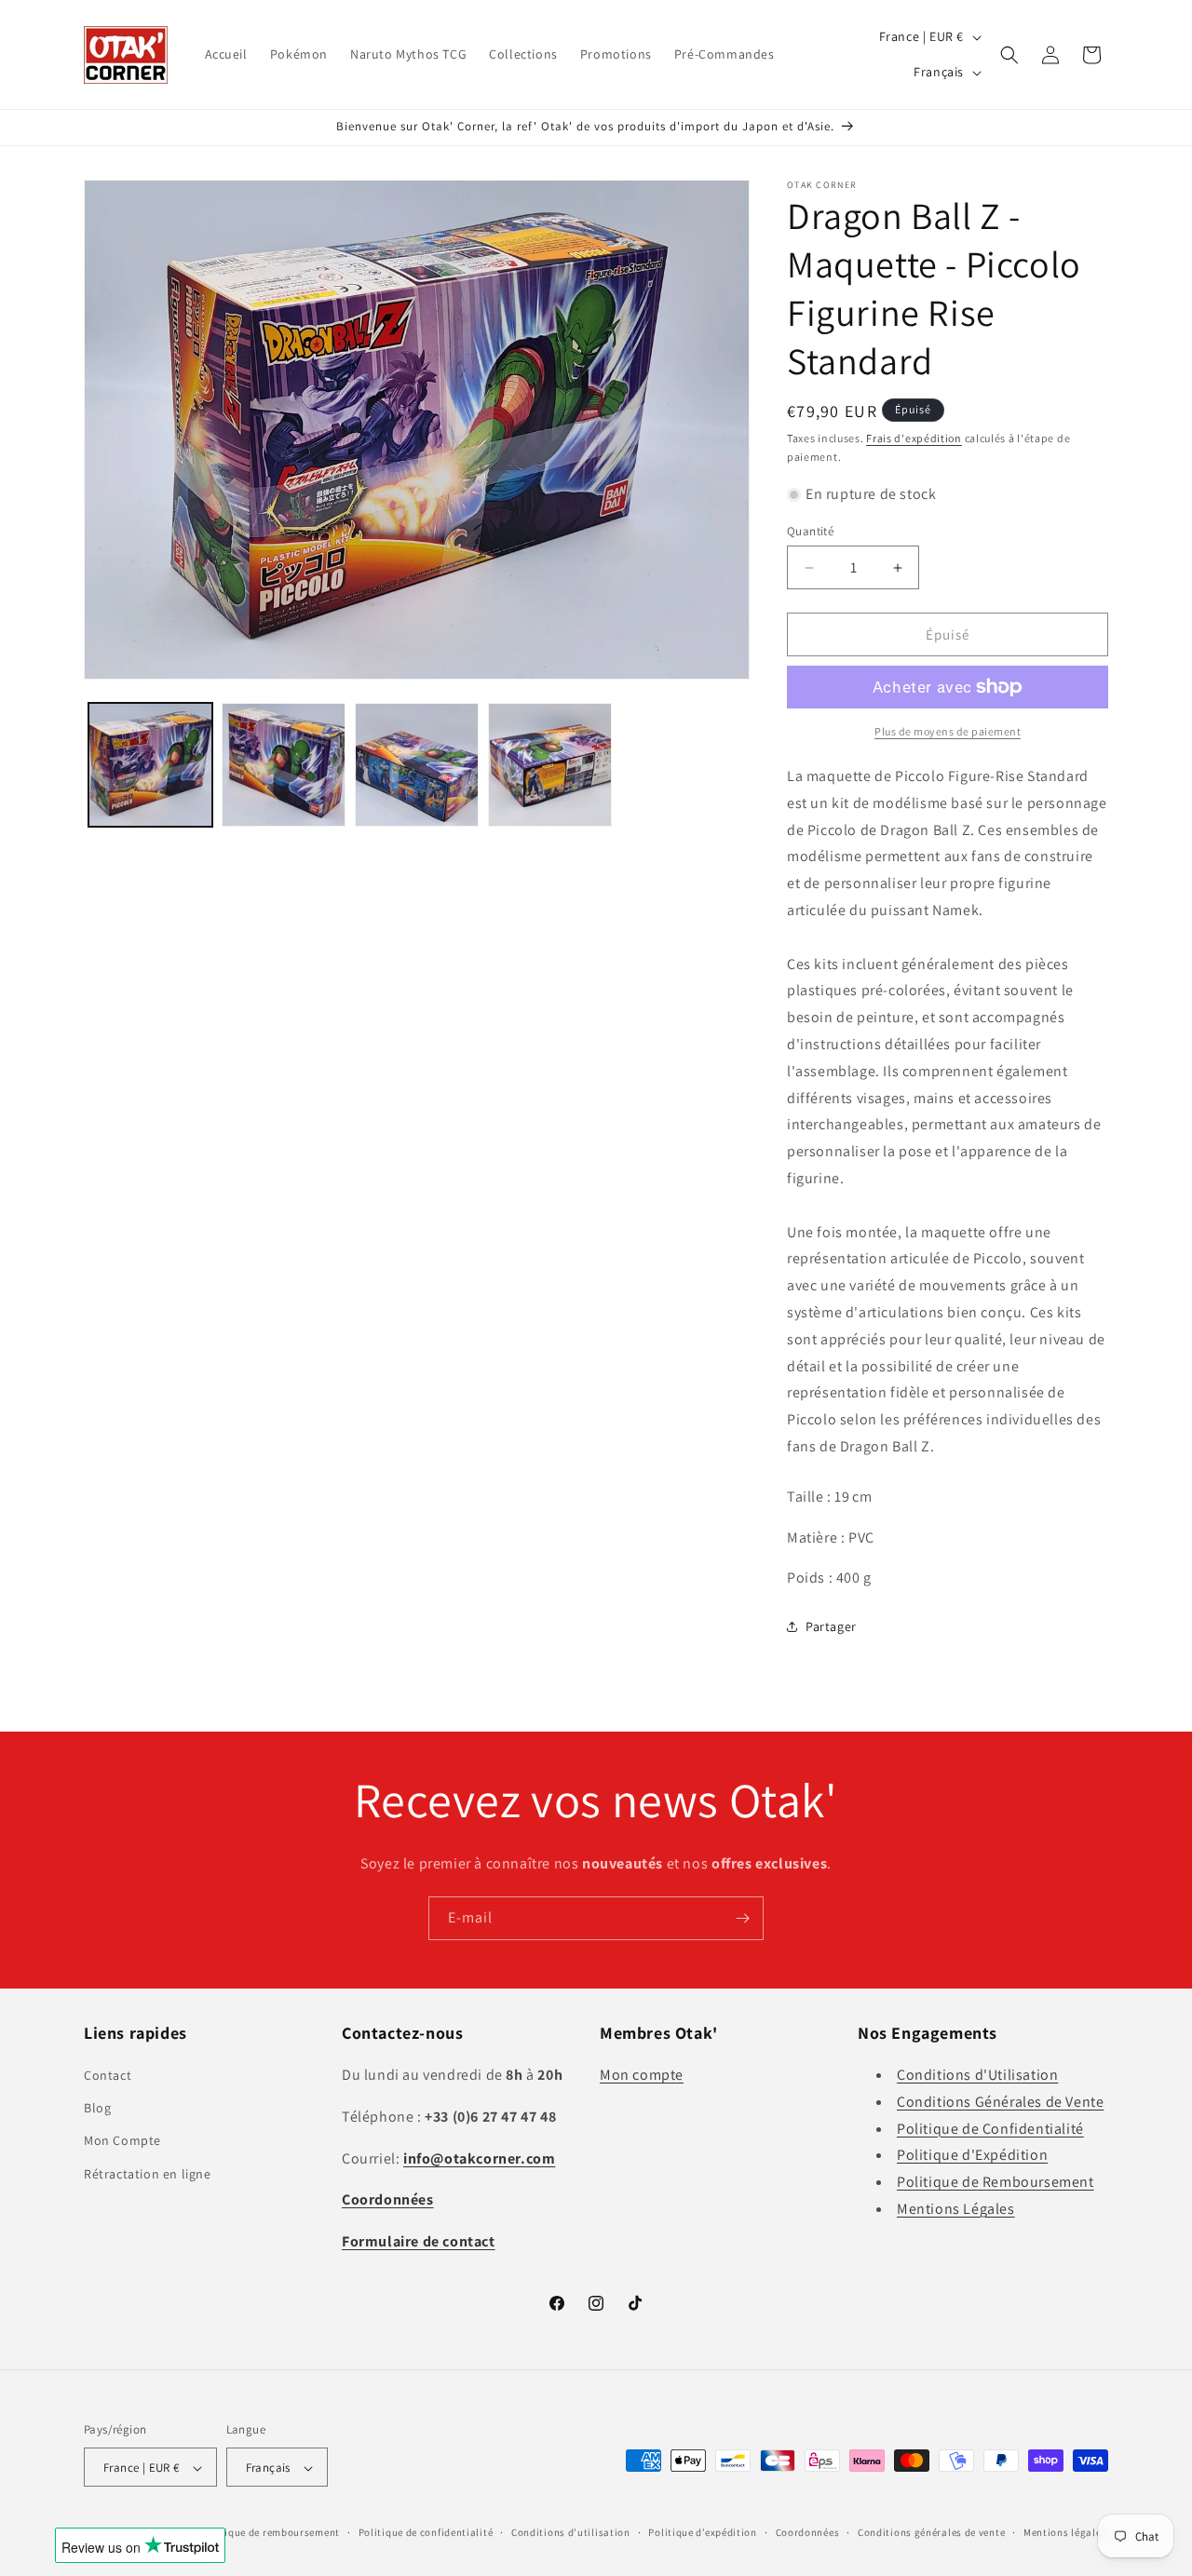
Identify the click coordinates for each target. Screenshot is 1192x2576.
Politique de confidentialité (426, 2532)
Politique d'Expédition (972, 2156)
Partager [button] (831, 1626)
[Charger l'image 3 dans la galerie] (417, 765)
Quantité (810, 531)
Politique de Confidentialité (990, 2129)
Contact (108, 2075)
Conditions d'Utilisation (977, 2075)
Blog (97, 2108)
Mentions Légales (956, 2209)
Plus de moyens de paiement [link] (948, 731)
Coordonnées (808, 2532)
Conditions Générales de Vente (1000, 2102)
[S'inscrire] (742, 1918)
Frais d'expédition (914, 438)
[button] (1009, 55)
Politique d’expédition (702, 2532)
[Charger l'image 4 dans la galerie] (550, 765)
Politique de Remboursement (996, 2182)
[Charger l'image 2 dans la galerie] (284, 765)
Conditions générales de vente (931, 2532)
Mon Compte (122, 2141)
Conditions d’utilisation (571, 2532)
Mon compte (642, 2075)
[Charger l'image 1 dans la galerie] (150, 765)
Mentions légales (1065, 2532)
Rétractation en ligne (148, 2174)
